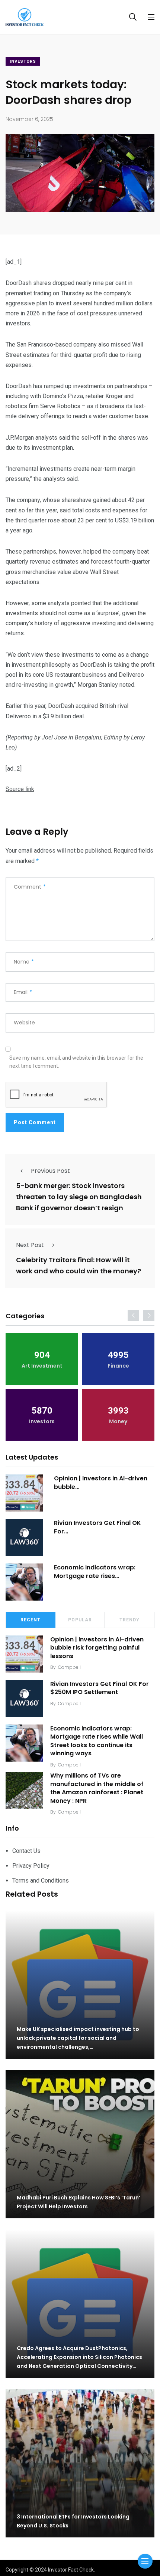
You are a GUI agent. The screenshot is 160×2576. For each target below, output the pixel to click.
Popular (80, 1620)
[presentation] (133, 1316)
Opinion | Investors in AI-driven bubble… (101, 1482)
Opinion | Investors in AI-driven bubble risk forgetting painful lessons (97, 1648)
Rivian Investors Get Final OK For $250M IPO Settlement (100, 1688)
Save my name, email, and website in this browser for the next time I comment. (76, 1062)
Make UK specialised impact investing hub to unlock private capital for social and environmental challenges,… (78, 2038)
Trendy (129, 1620)
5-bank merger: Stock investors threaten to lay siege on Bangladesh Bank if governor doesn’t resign (79, 1197)
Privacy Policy (31, 1866)
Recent (31, 1620)
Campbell (69, 1667)
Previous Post (50, 1171)
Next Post (30, 1245)
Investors (23, 61)
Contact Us (26, 1851)
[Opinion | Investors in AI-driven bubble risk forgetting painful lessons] (24, 1493)
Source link (20, 789)
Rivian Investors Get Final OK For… (97, 1527)
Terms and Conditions (41, 1881)
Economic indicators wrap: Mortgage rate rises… (95, 1571)
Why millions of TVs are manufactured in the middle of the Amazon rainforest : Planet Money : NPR (97, 1788)
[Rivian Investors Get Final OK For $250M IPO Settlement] (24, 1538)
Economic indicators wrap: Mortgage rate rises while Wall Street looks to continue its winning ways (97, 1741)
